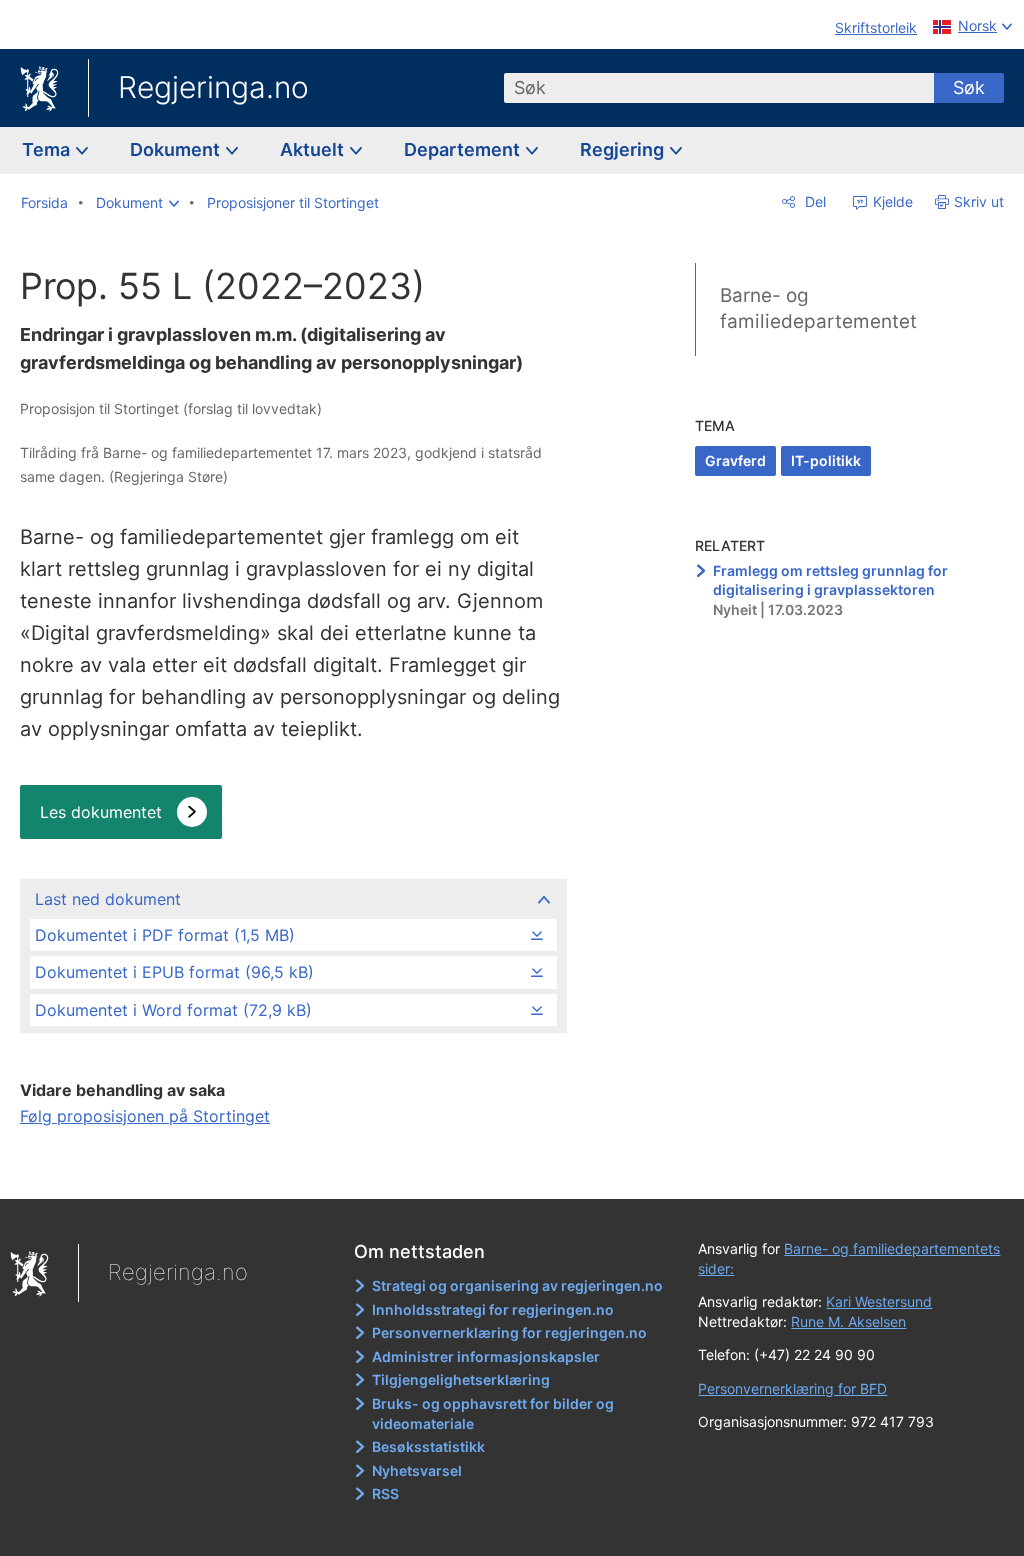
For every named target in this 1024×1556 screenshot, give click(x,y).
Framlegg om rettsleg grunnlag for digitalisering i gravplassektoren (830, 580)
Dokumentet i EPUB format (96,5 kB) (174, 972)
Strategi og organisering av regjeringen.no (517, 1285)
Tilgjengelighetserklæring (461, 1379)
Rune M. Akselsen (848, 1321)
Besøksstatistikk (428, 1446)
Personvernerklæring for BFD (792, 1388)
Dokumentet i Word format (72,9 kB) (173, 1010)
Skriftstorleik (876, 27)
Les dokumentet (101, 812)
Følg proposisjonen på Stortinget (145, 1116)
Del (813, 201)
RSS (385, 1493)
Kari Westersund (879, 1301)
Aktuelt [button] (314, 149)
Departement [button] (464, 149)
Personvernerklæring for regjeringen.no (509, 1332)
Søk (969, 87)
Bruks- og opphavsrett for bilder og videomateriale (493, 1413)
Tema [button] (48, 149)
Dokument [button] (177, 149)
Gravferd (735, 460)
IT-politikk (826, 460)
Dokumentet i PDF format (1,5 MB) (165, 935)
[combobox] (719, 88)
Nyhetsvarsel (417, 1470)
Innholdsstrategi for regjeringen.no (493, 1309)
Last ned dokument (108, 899)
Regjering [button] (624, 149)
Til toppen (292, 1170)
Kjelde (891, 201)
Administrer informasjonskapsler (486, 1356)
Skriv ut (979, 201)
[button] (137, 203)
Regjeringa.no (213, 87)
